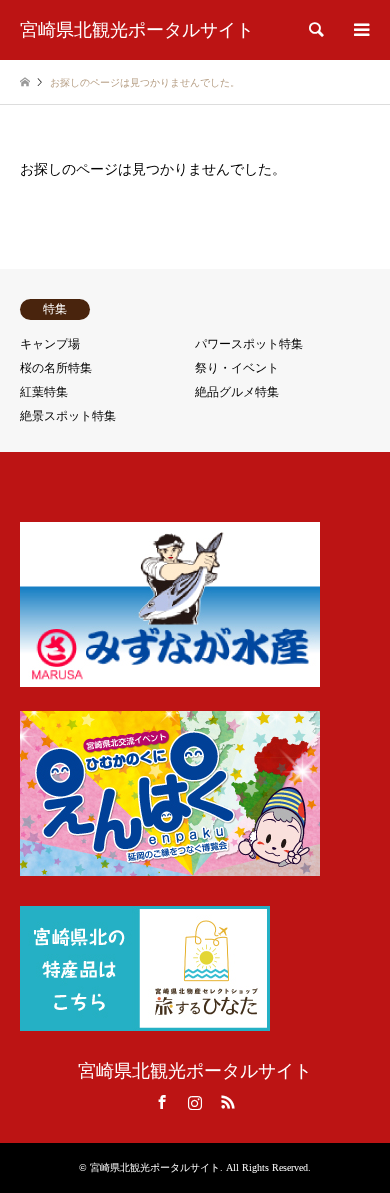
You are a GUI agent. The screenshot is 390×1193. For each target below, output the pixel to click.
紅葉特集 (44, 392)
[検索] (315, 30)
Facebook (162, 1102)
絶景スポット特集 (68, 416)
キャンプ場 (50, 344)
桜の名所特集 (56, 368)
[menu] (360, 30)
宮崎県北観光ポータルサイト (195, 1071)
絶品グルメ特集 (237, 392)
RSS (228, 1102)
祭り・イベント (237, 368)
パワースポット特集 (249, 344)
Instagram (195, 1102)
